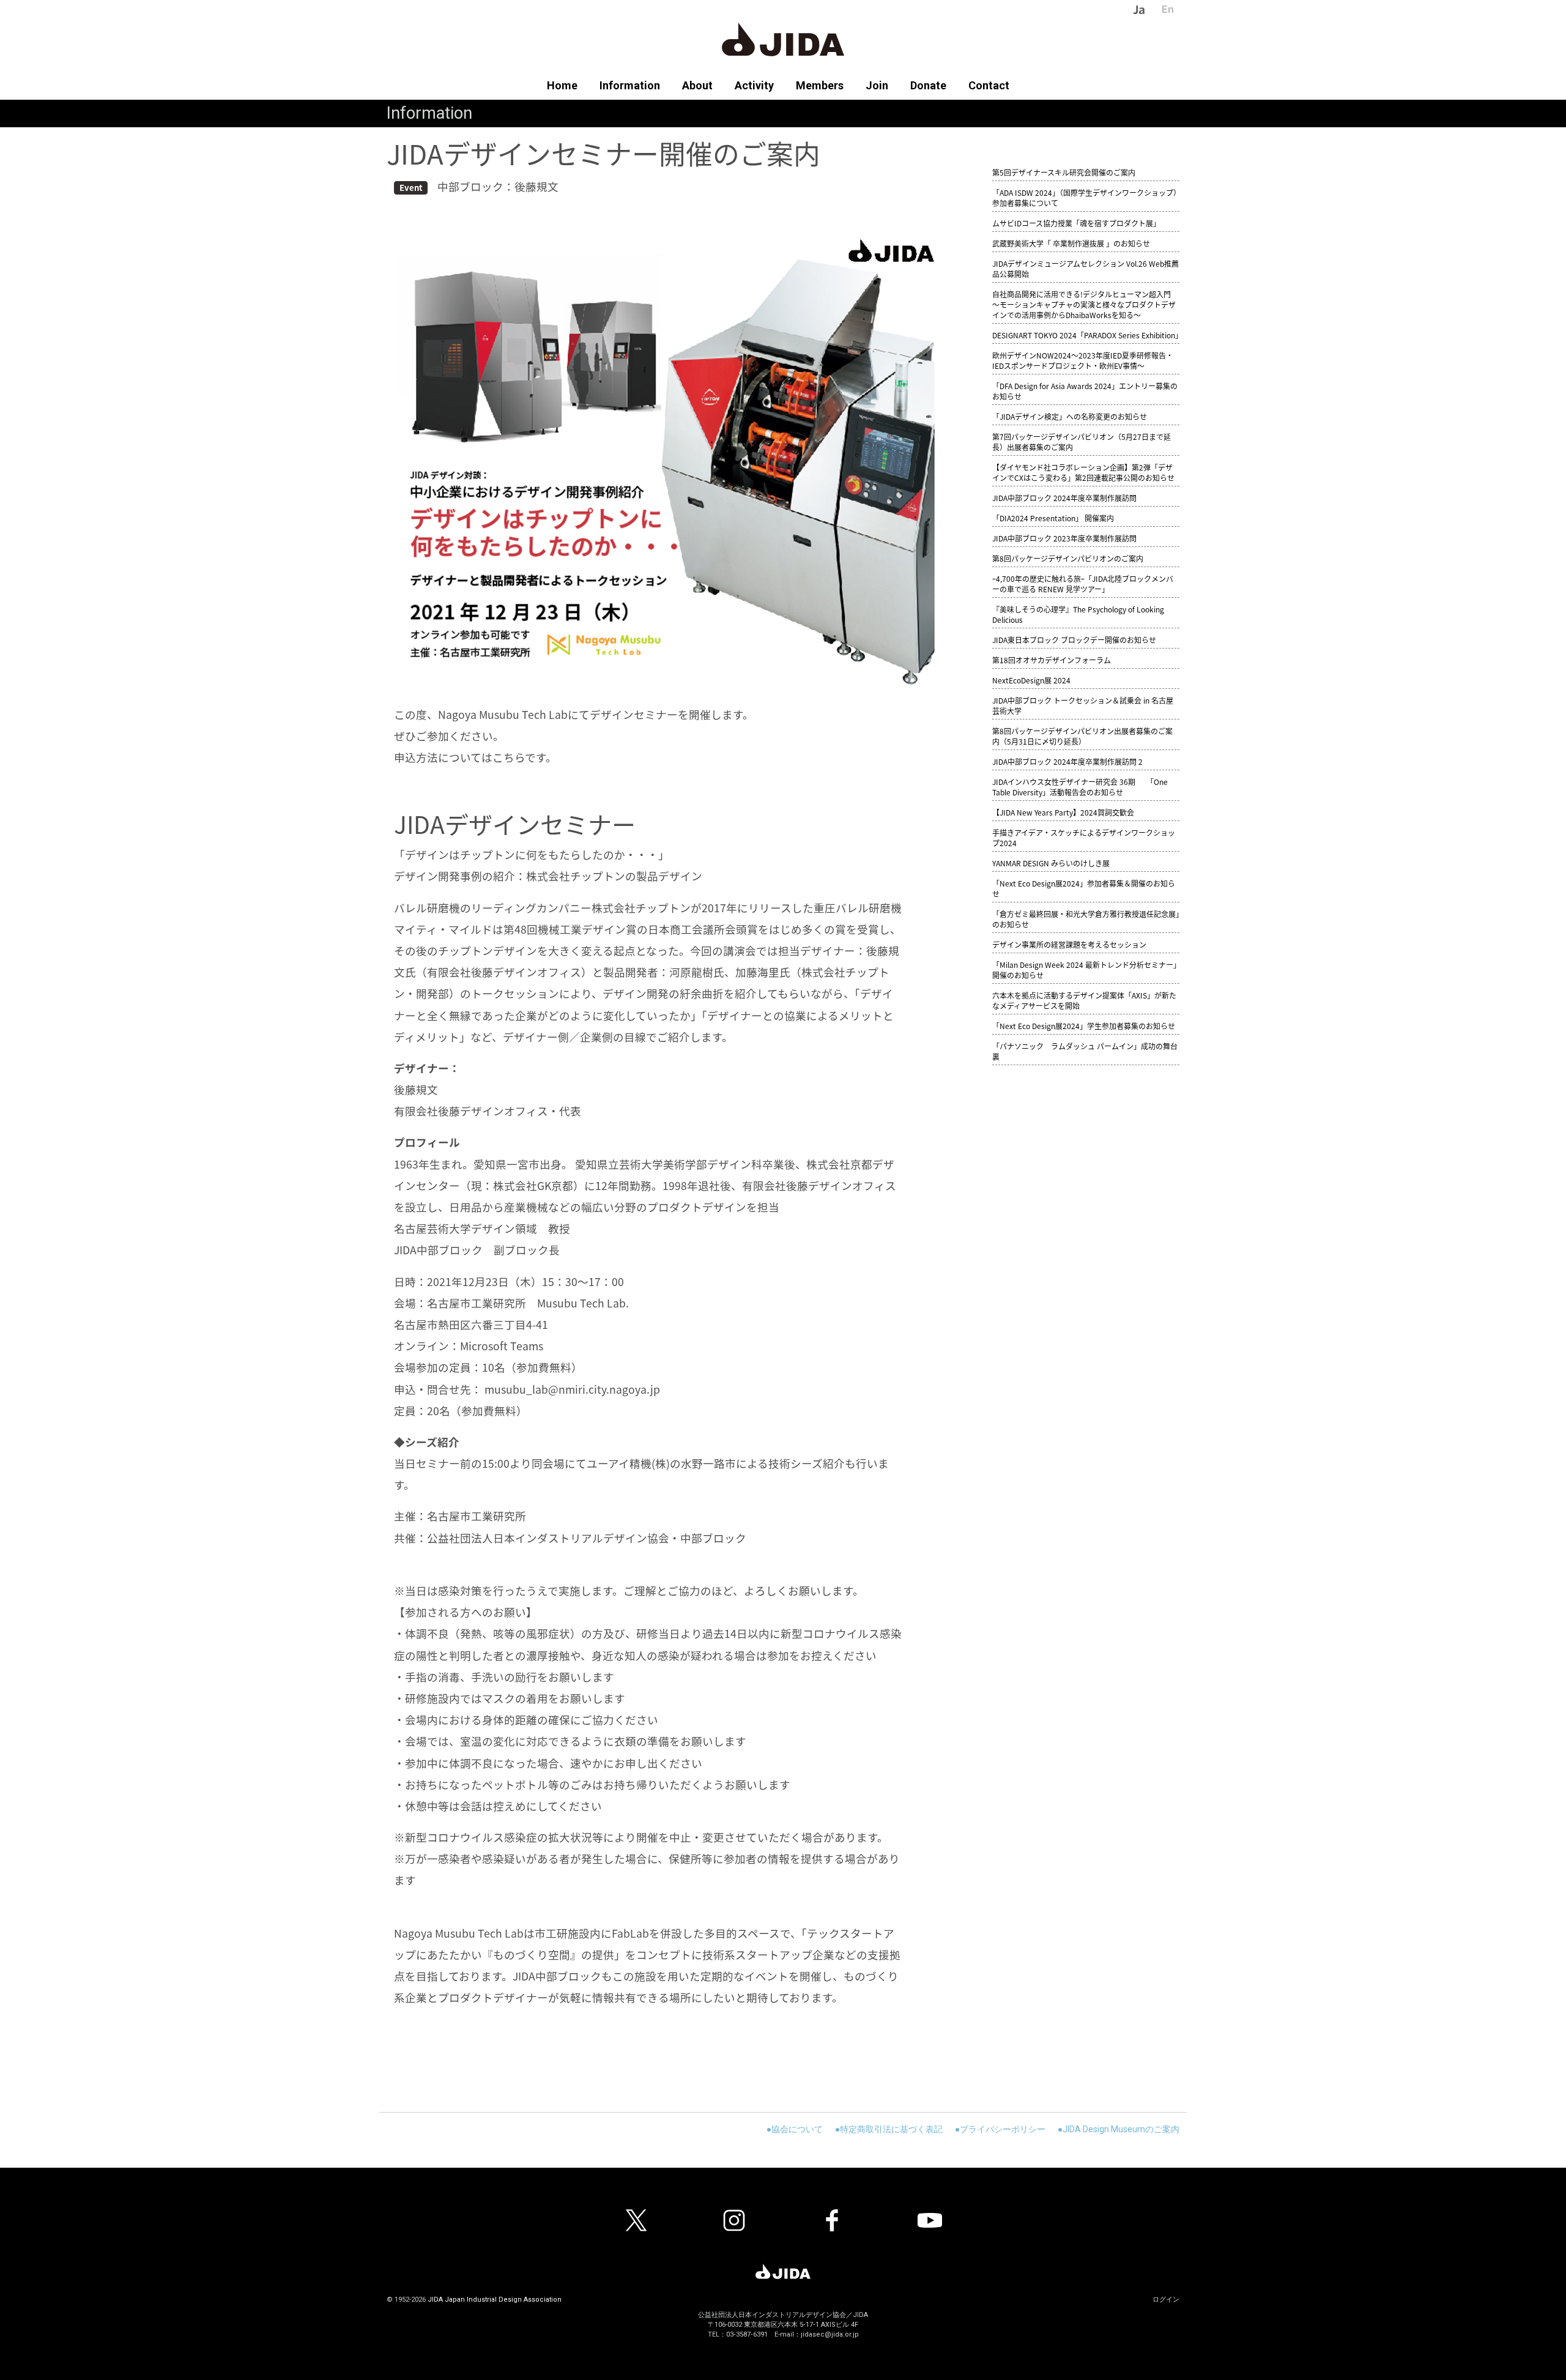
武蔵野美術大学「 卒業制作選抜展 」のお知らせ (1071, 243)
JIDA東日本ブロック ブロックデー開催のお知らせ (1074, 640)
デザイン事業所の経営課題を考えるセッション (1069, 944)
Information (630, 85)
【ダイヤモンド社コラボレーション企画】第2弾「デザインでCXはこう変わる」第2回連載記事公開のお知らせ (1083, 472)
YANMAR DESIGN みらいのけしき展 (1051, 863)
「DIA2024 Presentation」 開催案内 (1053, 518)
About (697, 85)
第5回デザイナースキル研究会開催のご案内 (1064, 172)
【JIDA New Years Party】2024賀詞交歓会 (1063, 812)
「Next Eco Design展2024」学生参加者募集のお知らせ (1084, 1026)
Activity (754, 85)
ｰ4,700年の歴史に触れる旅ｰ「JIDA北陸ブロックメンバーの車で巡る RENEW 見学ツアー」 (1083, 584)
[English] (1160, 9)
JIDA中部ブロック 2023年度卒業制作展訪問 (1064, 538)
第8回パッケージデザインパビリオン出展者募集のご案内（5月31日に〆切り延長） (1082, 736)
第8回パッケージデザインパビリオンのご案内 (1068, 558)
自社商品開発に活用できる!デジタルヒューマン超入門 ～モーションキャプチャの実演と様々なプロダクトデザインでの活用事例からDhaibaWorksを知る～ (1084, 304)
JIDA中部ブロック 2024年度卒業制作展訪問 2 (1067, 761)
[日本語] (1131, 9)
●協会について (795, 2129)
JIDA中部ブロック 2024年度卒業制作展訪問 (1064, 498)
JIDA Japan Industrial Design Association (495, 2300)
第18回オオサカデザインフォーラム (1052, 660)
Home (568, 85)
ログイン (1166, 2300)
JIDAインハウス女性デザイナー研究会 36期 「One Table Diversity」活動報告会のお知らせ (1080, 787)
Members (820, 85)
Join (877, 85)
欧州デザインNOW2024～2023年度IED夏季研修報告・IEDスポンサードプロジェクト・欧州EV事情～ (1083, 360)
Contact (983, 85)
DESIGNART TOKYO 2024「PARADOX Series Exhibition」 (1087, 335)
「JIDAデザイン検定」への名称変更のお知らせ (1070, 416)
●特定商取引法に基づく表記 (889, 2129)
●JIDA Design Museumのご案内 (1119, 2129)
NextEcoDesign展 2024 (1031, 680)
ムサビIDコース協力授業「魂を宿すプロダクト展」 (1076, 223)
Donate (928, 85)
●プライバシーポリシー (1000, 2129)
